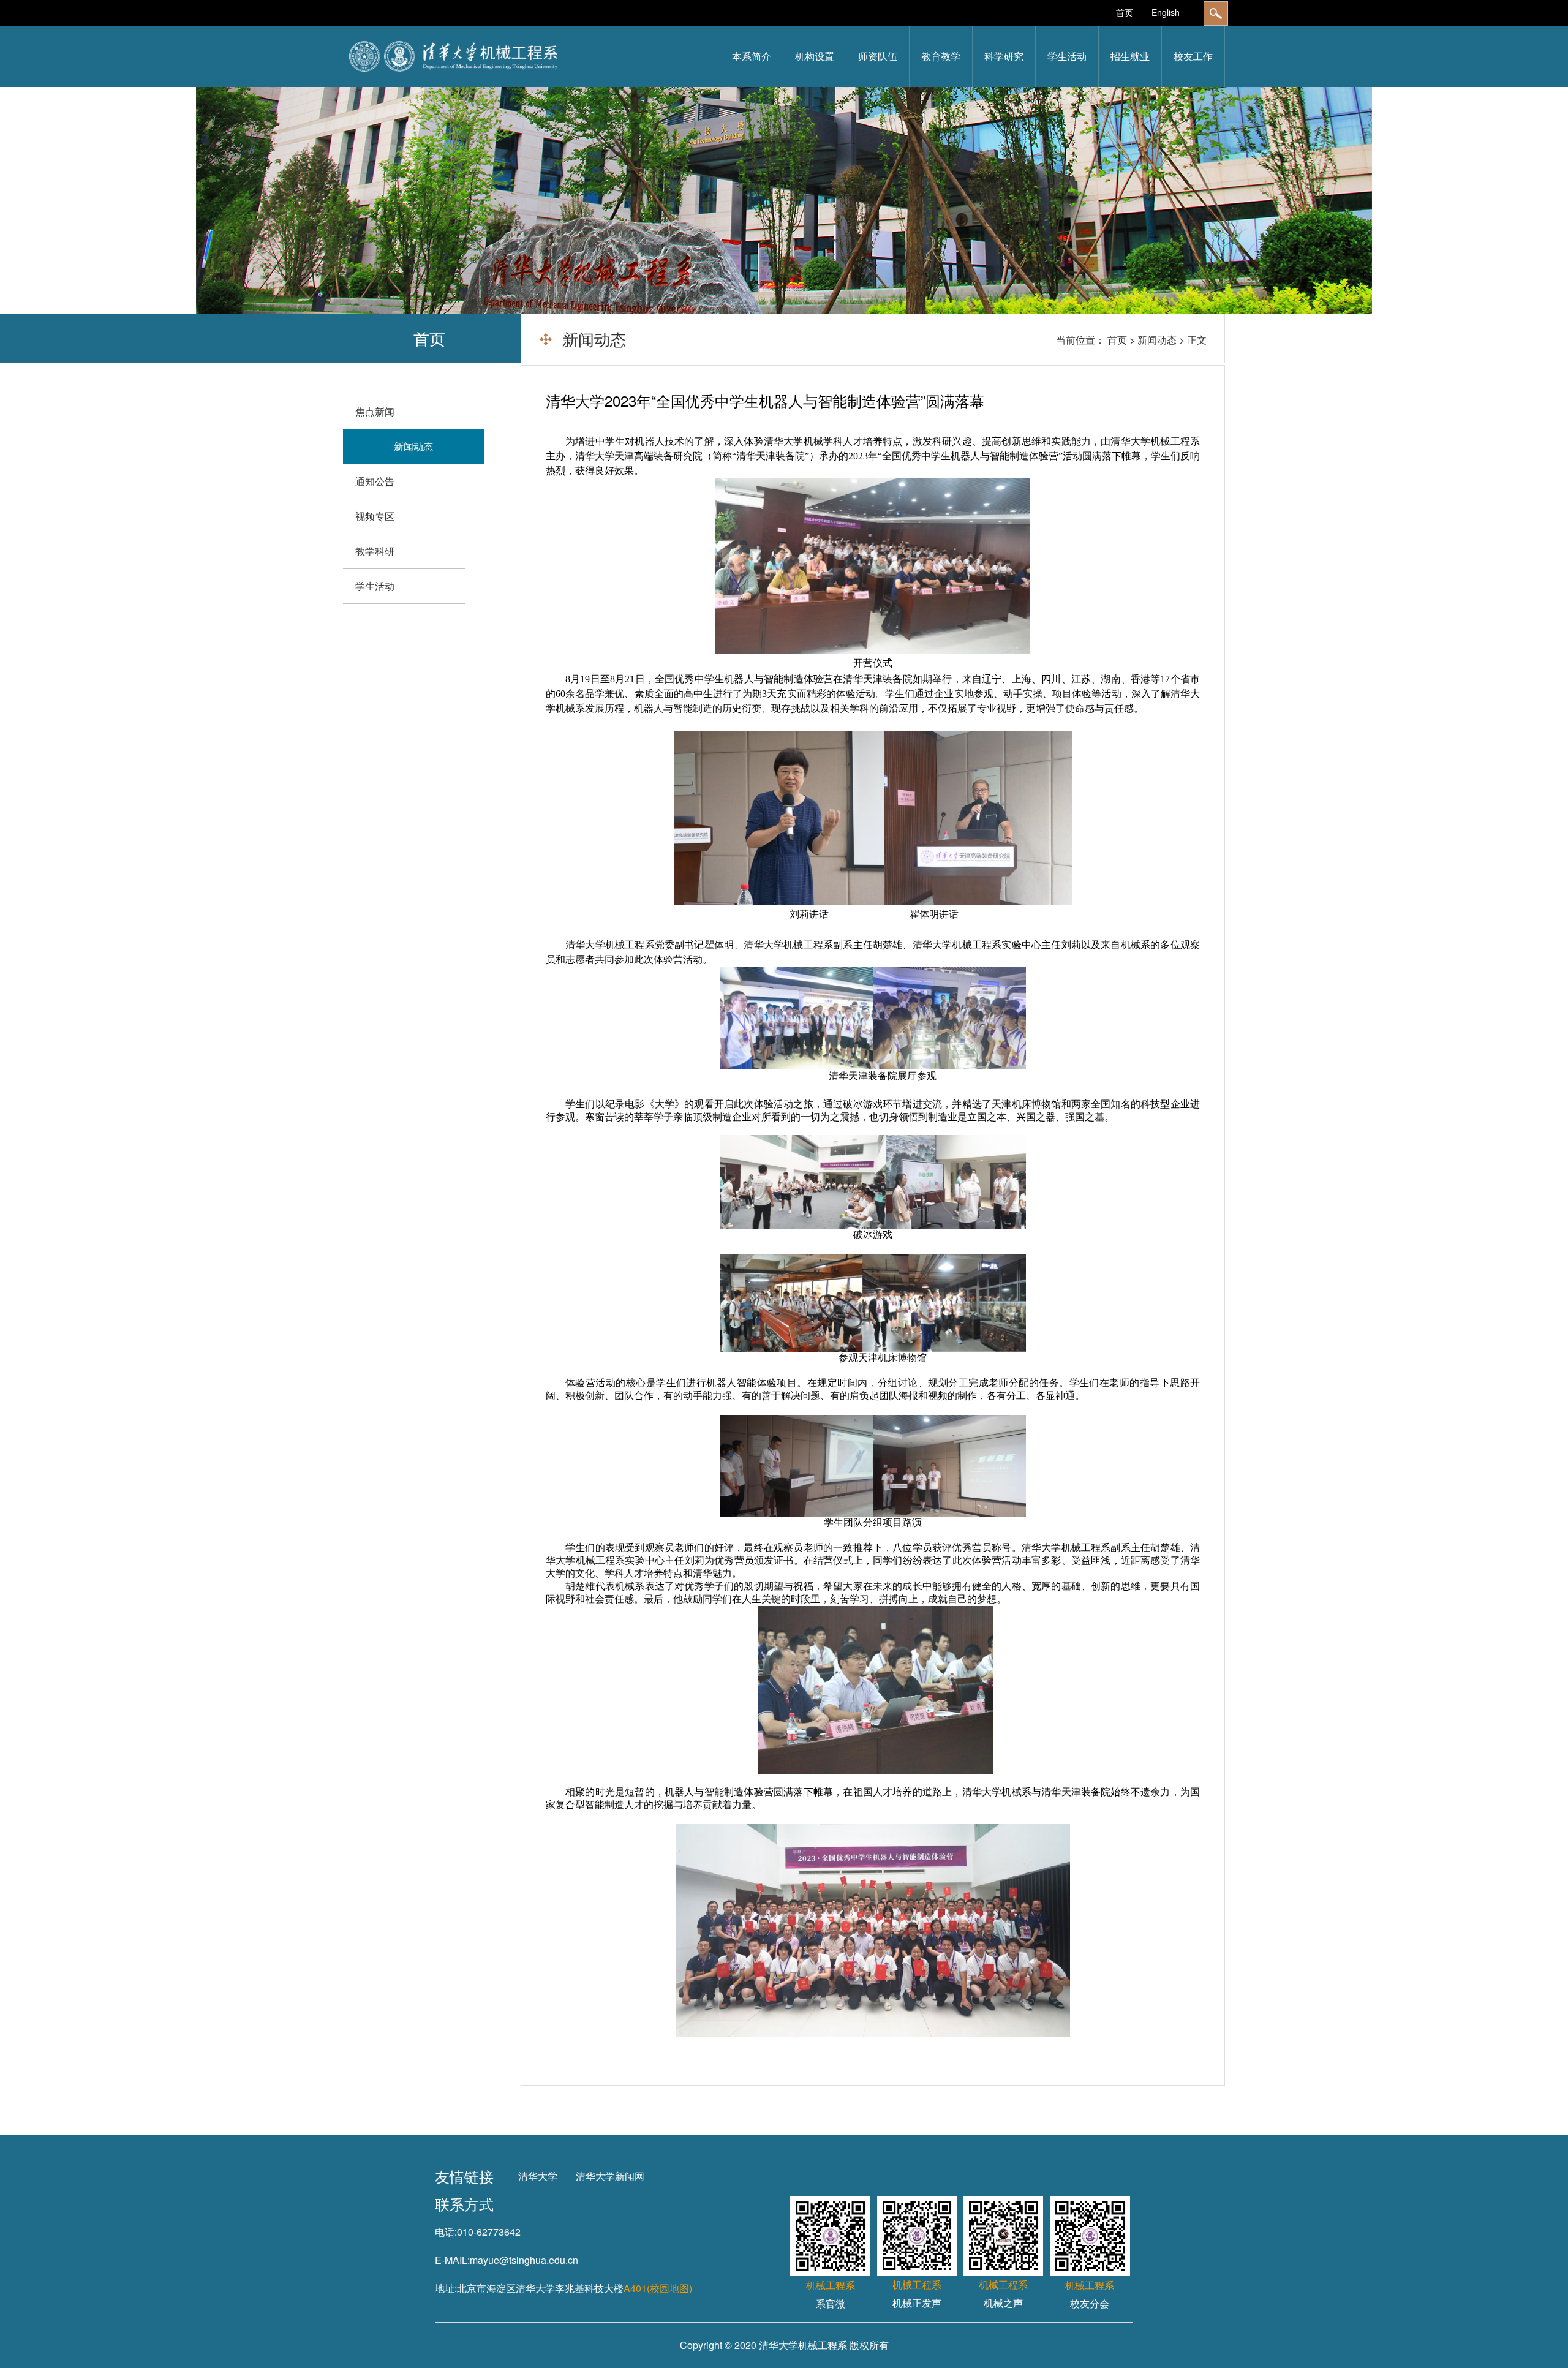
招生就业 (1130, 56)
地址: (446, 2288)
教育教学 (941, 56)
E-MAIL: (452, 2260)
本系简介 (752, 56)
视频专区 (375, 516)
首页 (1125, 12)
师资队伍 (878, 56)
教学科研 (375, 551)
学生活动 (1067, 56)
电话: (446, 2232)
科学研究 (1004, 56)
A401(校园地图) (658, 2288)
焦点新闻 (375, 411)
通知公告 (375, 481)
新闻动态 (1157, 340)
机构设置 (815, 56)
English (1166, 12)
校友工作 (1193, 56)
